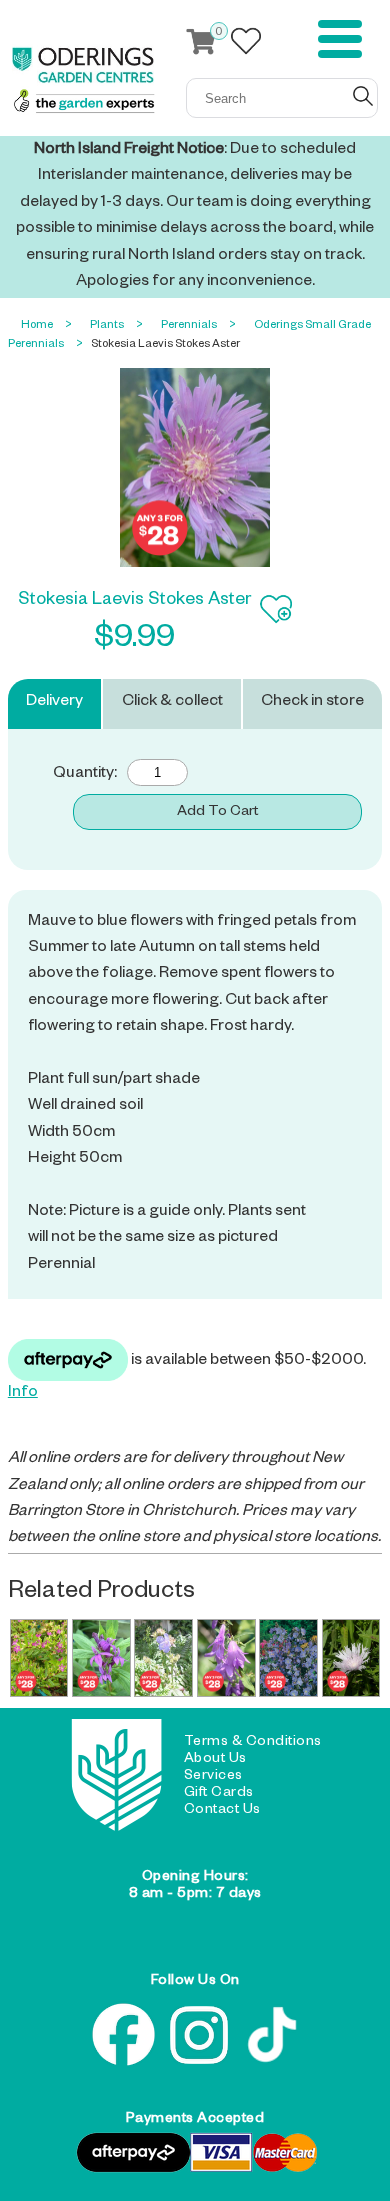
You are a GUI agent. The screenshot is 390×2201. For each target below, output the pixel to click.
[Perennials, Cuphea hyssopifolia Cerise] (39, 1658)
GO (363, 96)
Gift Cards (219, 1794)
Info (23, 1394)
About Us (215, 1760)
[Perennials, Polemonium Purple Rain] (163, 1658)
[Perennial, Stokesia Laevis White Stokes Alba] (351, 1658)
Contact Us (222, 1811)
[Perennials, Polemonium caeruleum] (288, 1658)
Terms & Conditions (253, 1743)
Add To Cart (217, 813)
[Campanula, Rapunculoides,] (226, 1658)
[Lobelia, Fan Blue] (101, 1658)
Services (213, 1777)
